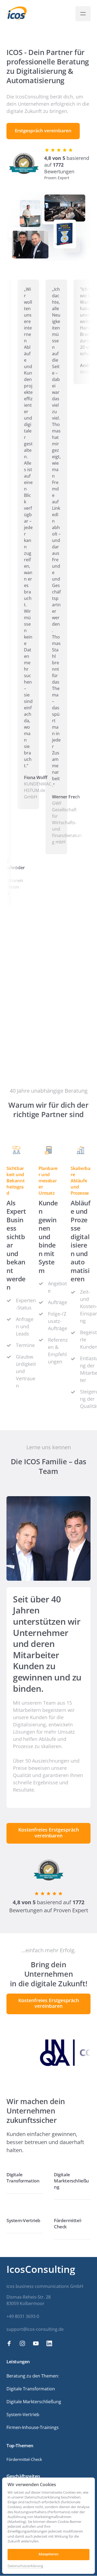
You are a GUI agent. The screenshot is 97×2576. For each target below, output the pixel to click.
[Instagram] (25, 2344)
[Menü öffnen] (83, 14)
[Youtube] (38, 2344)
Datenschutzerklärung (25, 2566)
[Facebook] (11, 2344)
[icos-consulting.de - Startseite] (17, 14)
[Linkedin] (51, 2344)
